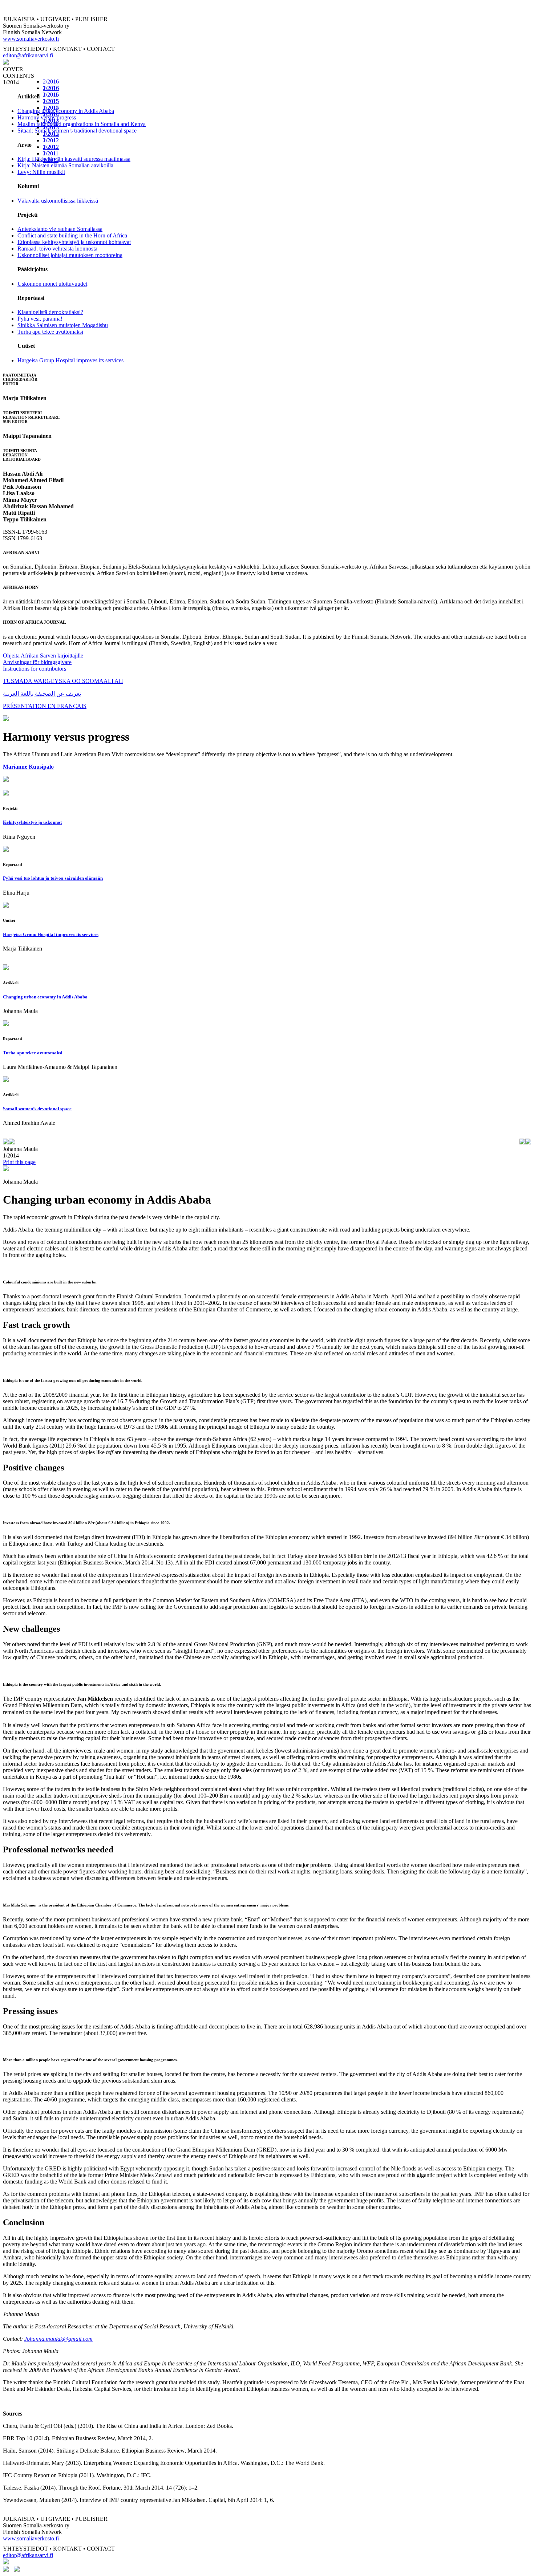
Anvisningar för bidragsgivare (37, 662)
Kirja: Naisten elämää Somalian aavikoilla (65, 165)
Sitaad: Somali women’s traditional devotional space (77, 131)
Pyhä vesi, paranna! (40, 319)
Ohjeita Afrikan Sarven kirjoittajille (43, 656)
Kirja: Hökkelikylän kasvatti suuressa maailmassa (74, 159)
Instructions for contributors (35, 669)
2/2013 (51, 127)
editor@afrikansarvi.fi (28, 55)
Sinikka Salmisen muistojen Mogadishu (63, 325)
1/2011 (51, 160)
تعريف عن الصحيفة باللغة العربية (42, 694)
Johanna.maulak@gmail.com (58, 2339)
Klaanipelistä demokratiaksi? (50, 312)
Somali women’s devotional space (37, 1109)
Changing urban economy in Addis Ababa (66, 111)
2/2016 (51, 82)
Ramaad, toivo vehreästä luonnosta (57, 249)
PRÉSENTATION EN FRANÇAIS (45, 706)
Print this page (19, 1162)
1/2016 (51, 95)
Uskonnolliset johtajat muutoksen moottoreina (70, 255)
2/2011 (51, 153)
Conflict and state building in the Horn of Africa (72, 235)
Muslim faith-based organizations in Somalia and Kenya (82, 124)
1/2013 (51, 134)
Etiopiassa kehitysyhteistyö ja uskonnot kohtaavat (74, 242)
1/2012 (51, 147)
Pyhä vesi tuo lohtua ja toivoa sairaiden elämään (53, 878)
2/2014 (51, 114)
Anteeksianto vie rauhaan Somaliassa (60, 229)
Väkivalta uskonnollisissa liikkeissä (58, 201)
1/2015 (51, 108)
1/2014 (51, 121)
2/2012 (51, 140)
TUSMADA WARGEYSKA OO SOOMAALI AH (63, 681)
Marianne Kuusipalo (28, 767)
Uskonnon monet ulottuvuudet (52, 284)
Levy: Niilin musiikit (41, 172)
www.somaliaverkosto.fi (31, 39)
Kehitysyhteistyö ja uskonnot (32, 822)
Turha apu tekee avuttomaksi (50, 332)
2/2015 (51, 101)
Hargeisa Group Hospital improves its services (70, 360)
